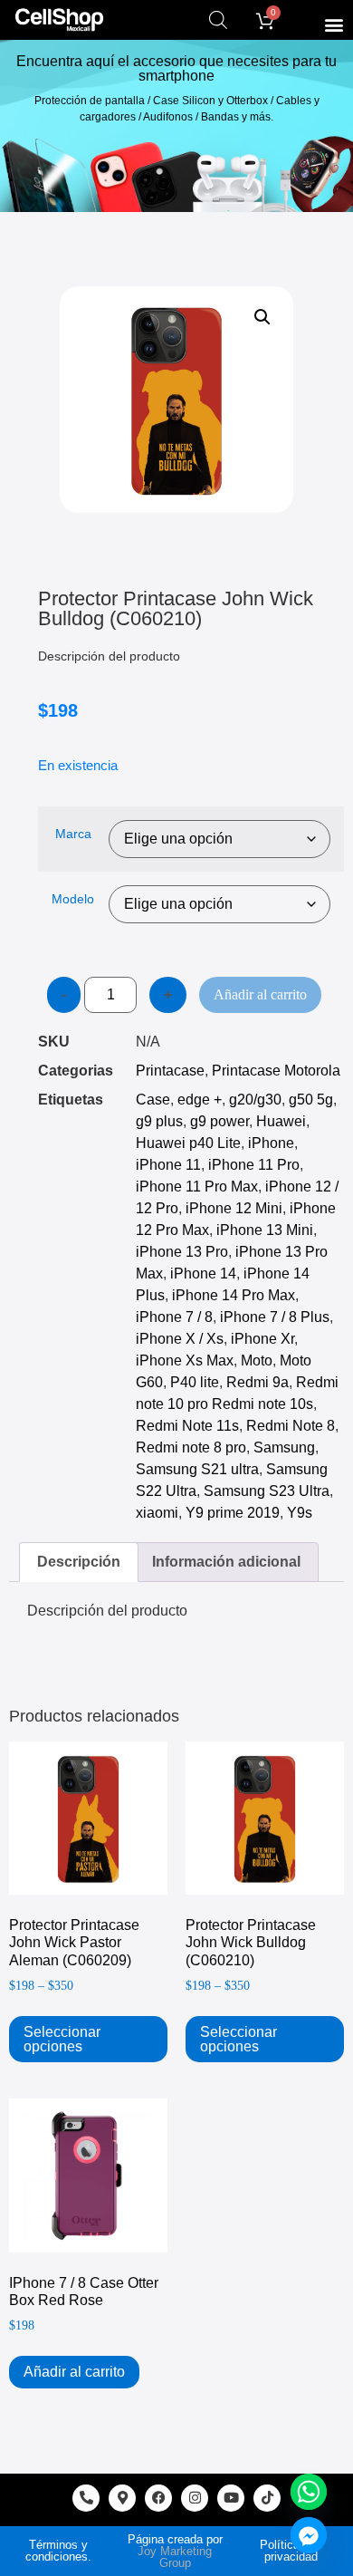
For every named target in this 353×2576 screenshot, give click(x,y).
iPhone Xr (262, 1339)
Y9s (300, 1513)
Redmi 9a (258, 1382)
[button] (334, 24)
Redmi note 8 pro (191, 1447)
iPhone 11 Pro (254, 1165)
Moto (257, 1360)
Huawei (281, 1121)
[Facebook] (158, 2498)
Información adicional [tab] (226, 1562)
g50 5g (311, 1100)
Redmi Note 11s (187, 1426)
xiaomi (157, 1513)
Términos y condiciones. (58, 2551)
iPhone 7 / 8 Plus (275, 1317)
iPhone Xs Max (185, 1360)
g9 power (219, 1121)
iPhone (271, 1143)
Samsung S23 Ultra (267, 1491)
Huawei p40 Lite (188, 1143)
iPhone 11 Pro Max (197, 1187)
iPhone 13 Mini (265, 1230)
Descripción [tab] (79, 1562)
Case (153, 1100)
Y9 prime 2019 (233, 1513)
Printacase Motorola (276, 1071)
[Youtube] (231, 2498)
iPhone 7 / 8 (174, 1317)
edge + (200, 1100)
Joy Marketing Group (175, 2557)
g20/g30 (255, 1100)
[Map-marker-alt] (122, 2498)
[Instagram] (195, 2498)
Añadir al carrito (260, 994)
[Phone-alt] (86, 2498)
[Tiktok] (267, 2498)
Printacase (170, 1071)
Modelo (73, 899)
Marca (73, 834)
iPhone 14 (203, 1274)
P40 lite (195, 1382)
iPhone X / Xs (180, 1339)
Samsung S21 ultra (197, 1469)
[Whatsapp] (309, 2492)
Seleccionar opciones (62, 2039)
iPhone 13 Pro (182, 1252)
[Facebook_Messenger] (309, 2535)
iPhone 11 (168, 1165)
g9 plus (159, 1121)
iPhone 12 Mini (234, 1208)
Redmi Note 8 (291, 1426)
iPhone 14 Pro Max (234, 1295)
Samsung (284, 1447)
